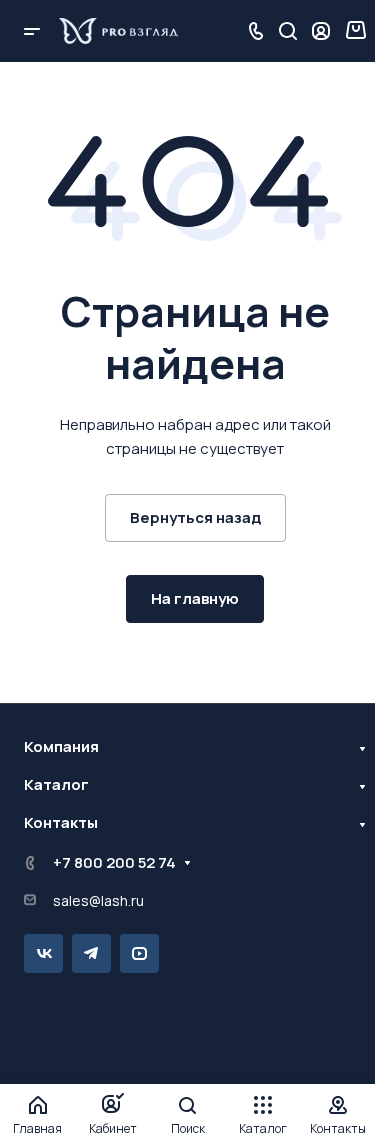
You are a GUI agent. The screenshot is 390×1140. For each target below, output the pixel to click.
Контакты (61, 822)
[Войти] (321, 31)
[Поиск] (287, 31)
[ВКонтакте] (43, 953)
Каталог (56, 784)
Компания (61, 746)
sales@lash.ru (98, 900)
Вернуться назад (195, 517)
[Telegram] (91, 953)
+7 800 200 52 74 (114, 862)
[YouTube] (139, 953)
